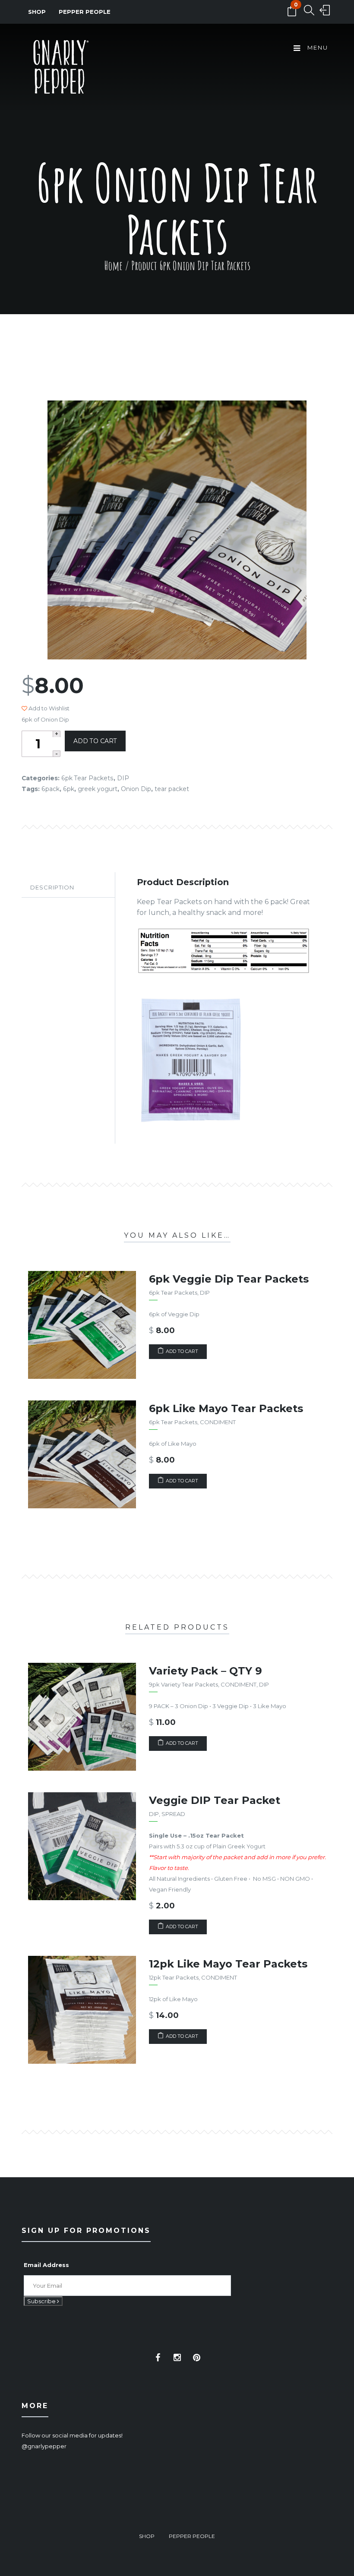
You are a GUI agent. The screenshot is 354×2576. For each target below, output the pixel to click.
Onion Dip (136, 789)
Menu (317, 47)
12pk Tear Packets (174, 1977)
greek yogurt (98, 789)
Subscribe (42, 2301)
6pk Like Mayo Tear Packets (226, 1408)
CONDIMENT (218, 1422)
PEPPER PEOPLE (85, 12)
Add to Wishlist (48, 708)
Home (113, 266)
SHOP (37, 12)
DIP (123, 778)
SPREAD (173, 1814)
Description (52, 887)
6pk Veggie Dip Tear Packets (229, 1279)
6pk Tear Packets (87, 778)
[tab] (68, 888)
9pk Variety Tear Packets (183, 1684)
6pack (51, 789)
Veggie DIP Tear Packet (215, 1800)
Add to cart (95, 741)
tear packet (172, 789)
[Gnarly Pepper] (60, 69)
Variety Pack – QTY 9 (205, 1671)
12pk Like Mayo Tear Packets (228, 1964)
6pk (69, 789)
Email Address (46, 2265)
